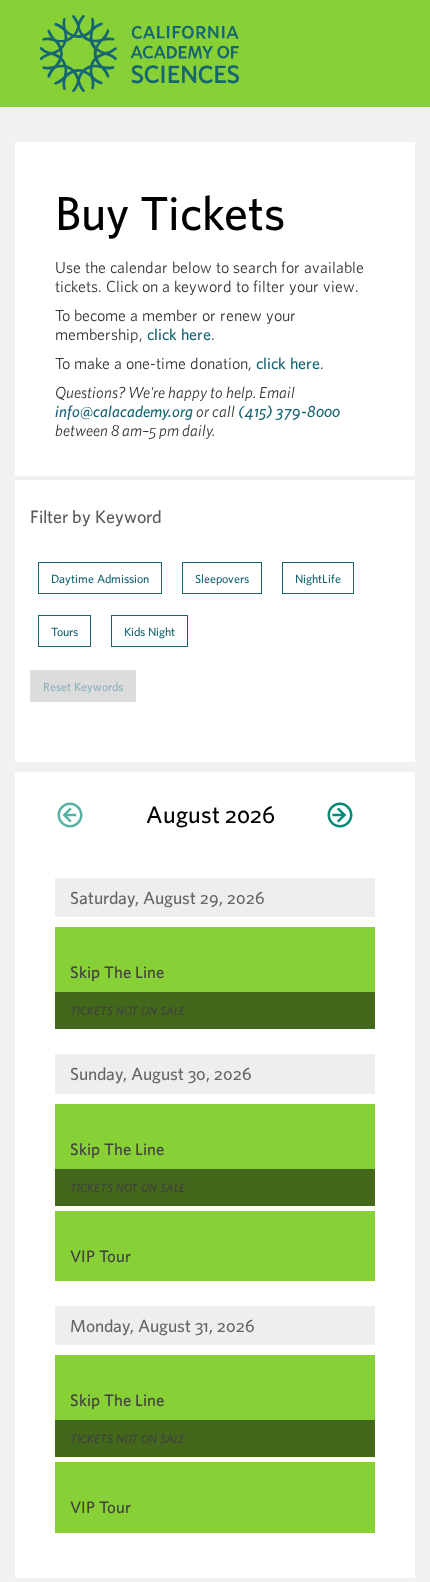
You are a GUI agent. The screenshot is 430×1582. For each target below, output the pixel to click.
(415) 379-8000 (289, 411)
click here (179, 334)
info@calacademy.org (124, 411)
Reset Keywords (83, 686)
